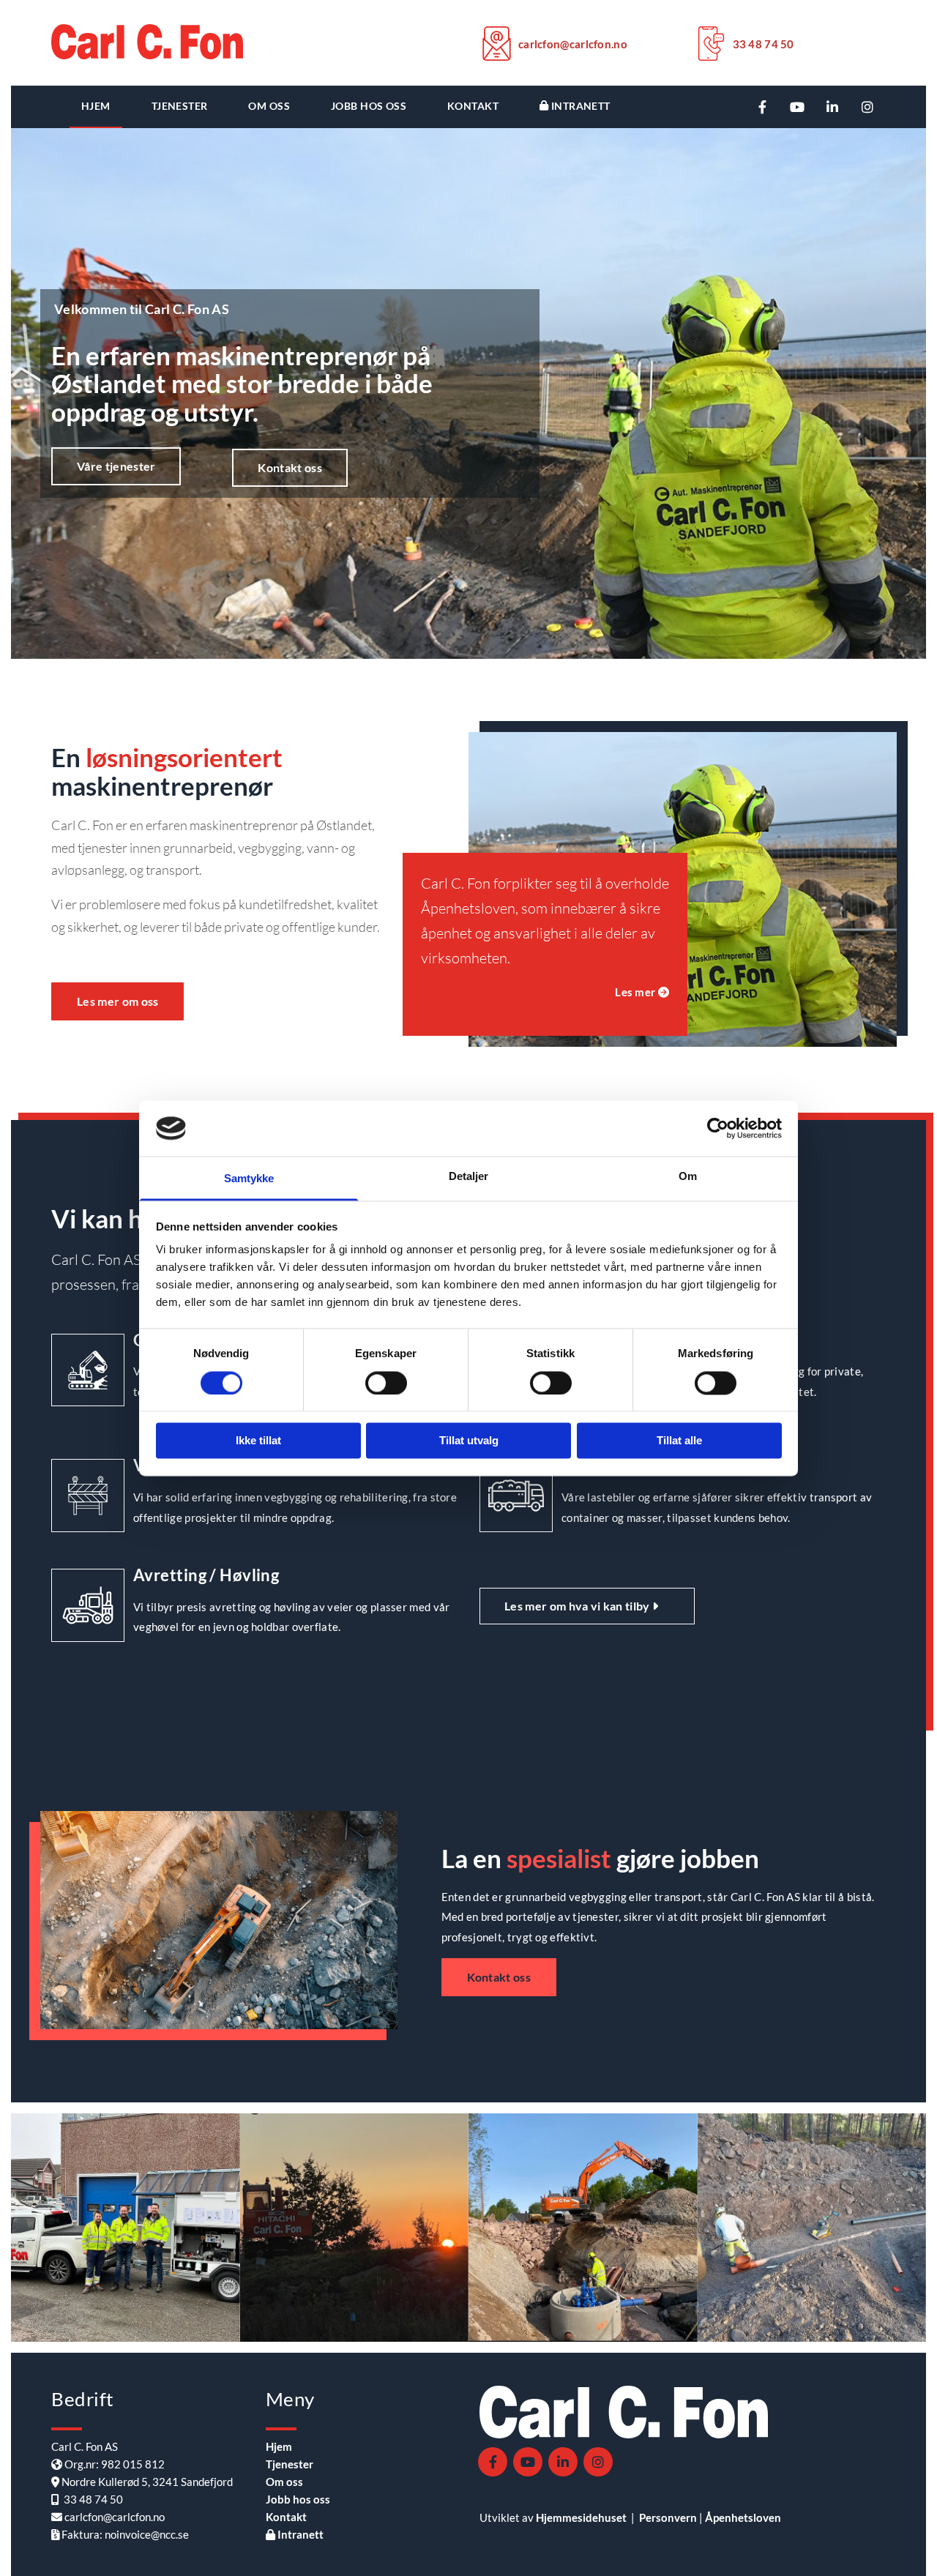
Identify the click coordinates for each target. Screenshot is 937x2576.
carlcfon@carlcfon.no (573, 44)
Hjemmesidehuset (581, 2517)
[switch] (386, 1383)
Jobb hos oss (369, 106)
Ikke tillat (258, 1441)
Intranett (579, 106)
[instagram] (867, 107)
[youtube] (797, 107)
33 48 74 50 (764, 44)
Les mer (642, 992)
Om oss (269, 106)
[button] (116, 466)
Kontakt (473, 106)
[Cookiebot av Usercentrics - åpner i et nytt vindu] (718, 1128)
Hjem (96, 106)
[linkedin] (832, 107)
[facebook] (762, 107)
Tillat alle (679, 1441)
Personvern (668, 2517)
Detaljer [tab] (469, 1177)
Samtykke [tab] (249, 1179)
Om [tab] (688, 1177)
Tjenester (180, 106)
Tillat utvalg (469, 1441)
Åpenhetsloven (743, 2517)
